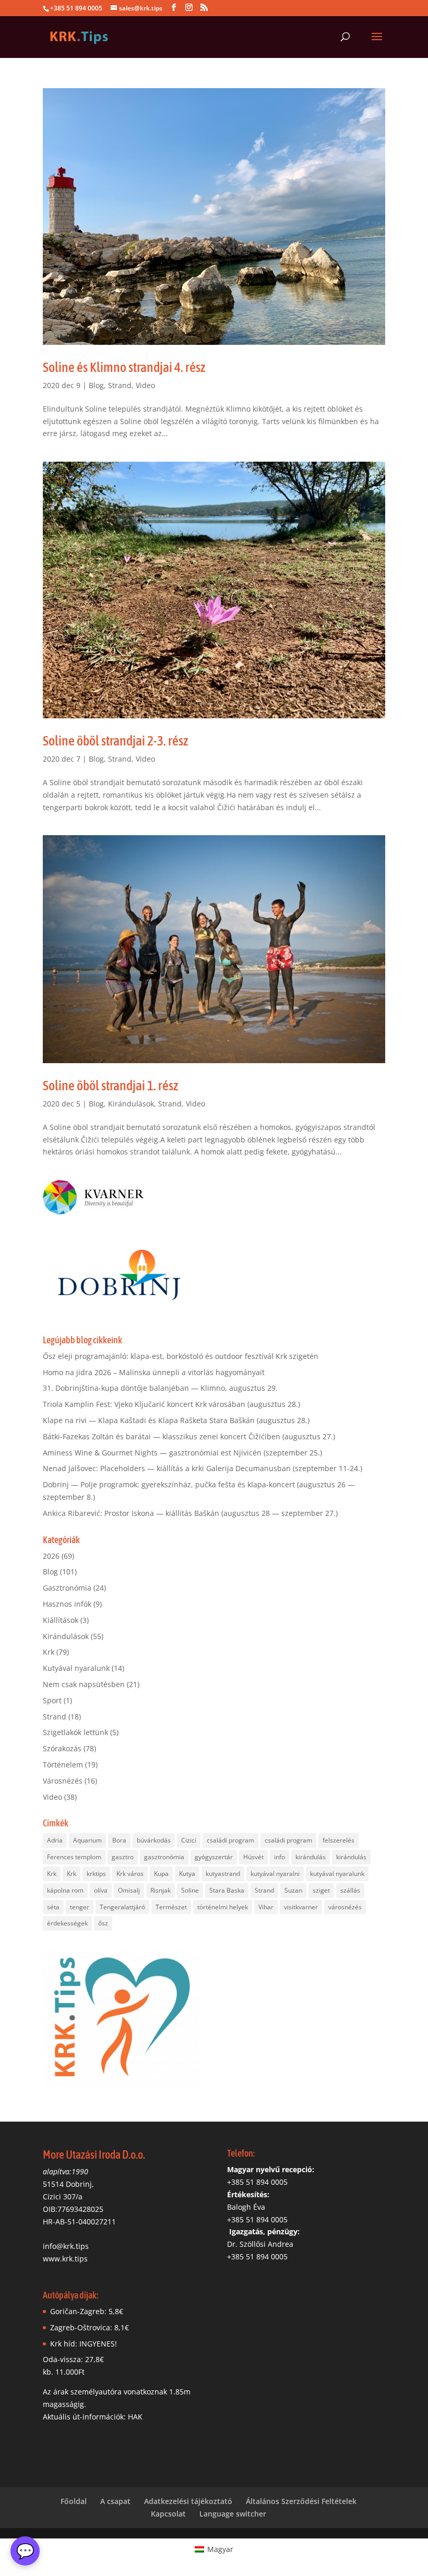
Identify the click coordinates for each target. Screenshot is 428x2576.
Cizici (189, 1840)
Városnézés (63, 1781)
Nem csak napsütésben (84, 1684)
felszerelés (338, 1840)
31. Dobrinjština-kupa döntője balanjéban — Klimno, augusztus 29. (160, 1388)
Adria (55, 1840)
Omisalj (129, 1890)
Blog (96, 385)
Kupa (161, 1874)
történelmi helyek (223, 1907)
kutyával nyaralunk (337, 1874)
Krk (49, 1652)
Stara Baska (227, 1890)
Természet (171, 1907)
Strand (120, 385)
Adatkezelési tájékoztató (188, 2501)
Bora (119, 1840)
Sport (52, 1700)
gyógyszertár (214, 1857)
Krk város (130, 1874)
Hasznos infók (67, 1604)
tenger (80, 1907)
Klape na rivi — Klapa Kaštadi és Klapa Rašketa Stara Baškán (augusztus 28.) (176, 1420)
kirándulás (311, 1857)
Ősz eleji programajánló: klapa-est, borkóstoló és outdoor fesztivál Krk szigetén (181, 1356)
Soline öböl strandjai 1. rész (110, 1086)
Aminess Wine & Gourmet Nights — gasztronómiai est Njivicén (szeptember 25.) (182, 1453)
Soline (190, 1890)
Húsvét (253, 1857)
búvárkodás (154, 1840)
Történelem (63, 1765)
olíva (101, 1890)
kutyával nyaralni (275, 1874)
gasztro (123, 1857)
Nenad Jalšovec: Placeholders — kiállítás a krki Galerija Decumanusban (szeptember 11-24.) (203, 1468)
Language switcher (233, 2514)
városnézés (345, 1907)
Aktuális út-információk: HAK (93, 2417)
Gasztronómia (67, 1588)
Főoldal (74, 2501)
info (280, 1857)
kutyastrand (223, 1874)
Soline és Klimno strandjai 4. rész (124, 367)
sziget (321, 1890)
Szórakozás (62, 1748)
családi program (230, 1840)
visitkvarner (301, 1907)
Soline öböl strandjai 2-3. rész (115, 741)
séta (53, 1907)
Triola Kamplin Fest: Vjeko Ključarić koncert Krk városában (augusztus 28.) (171, 1404)
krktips (96, 1874)
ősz (103, 1923)
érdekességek (67, 1923)
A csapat (115, 2501)
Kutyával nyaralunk (76, 1668)
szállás (350, 1890)
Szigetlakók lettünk (75, 1732)
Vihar (266, 1907)
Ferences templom (74, 1857)
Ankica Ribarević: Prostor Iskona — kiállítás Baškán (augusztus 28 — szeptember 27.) (190, 1513)
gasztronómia (164, 1857)
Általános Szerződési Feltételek (301, 2501)
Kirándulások (131, 1104)
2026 (51, 1556)
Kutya (187, 1874)
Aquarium (87, 1840)
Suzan (293, 1890)
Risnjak (160, 1890)
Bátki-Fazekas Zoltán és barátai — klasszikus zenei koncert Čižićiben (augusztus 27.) (189, 1436)
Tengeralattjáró (122, 1907)
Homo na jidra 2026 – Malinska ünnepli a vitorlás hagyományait (154, 1372)
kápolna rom (65, 1890)
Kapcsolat (168, 2514)
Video (145, 385)
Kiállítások (61, 1620)
